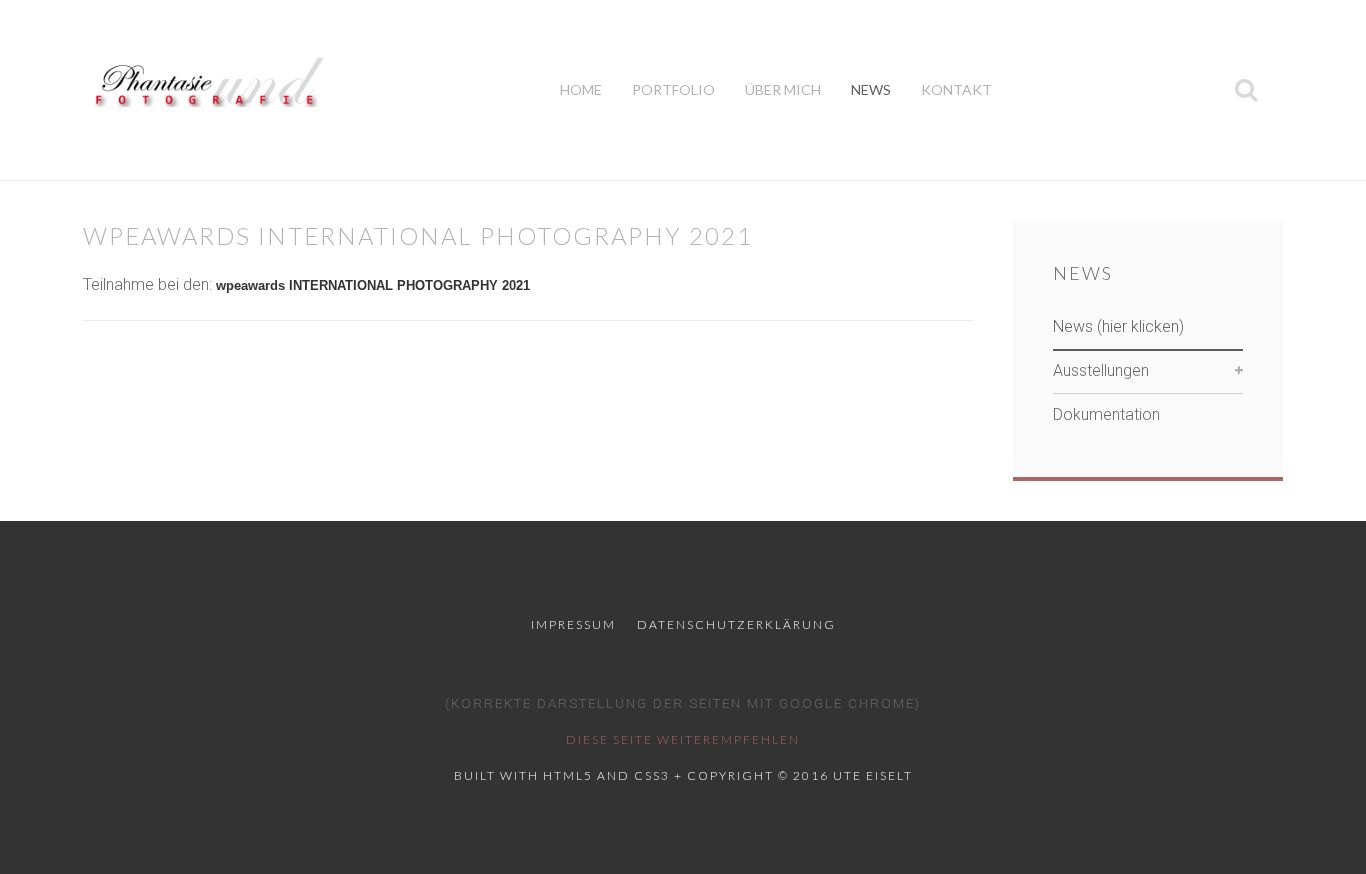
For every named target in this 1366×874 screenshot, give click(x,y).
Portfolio (673, 89)
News (871, 89)
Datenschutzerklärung (736, 624)
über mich (783, 89)
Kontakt (956, 89)
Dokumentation (1106, 414)
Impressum (573, 624)
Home (581, 89)
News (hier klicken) (1118, 326)
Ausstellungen (1101, 370)
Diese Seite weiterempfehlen (683, 739)
